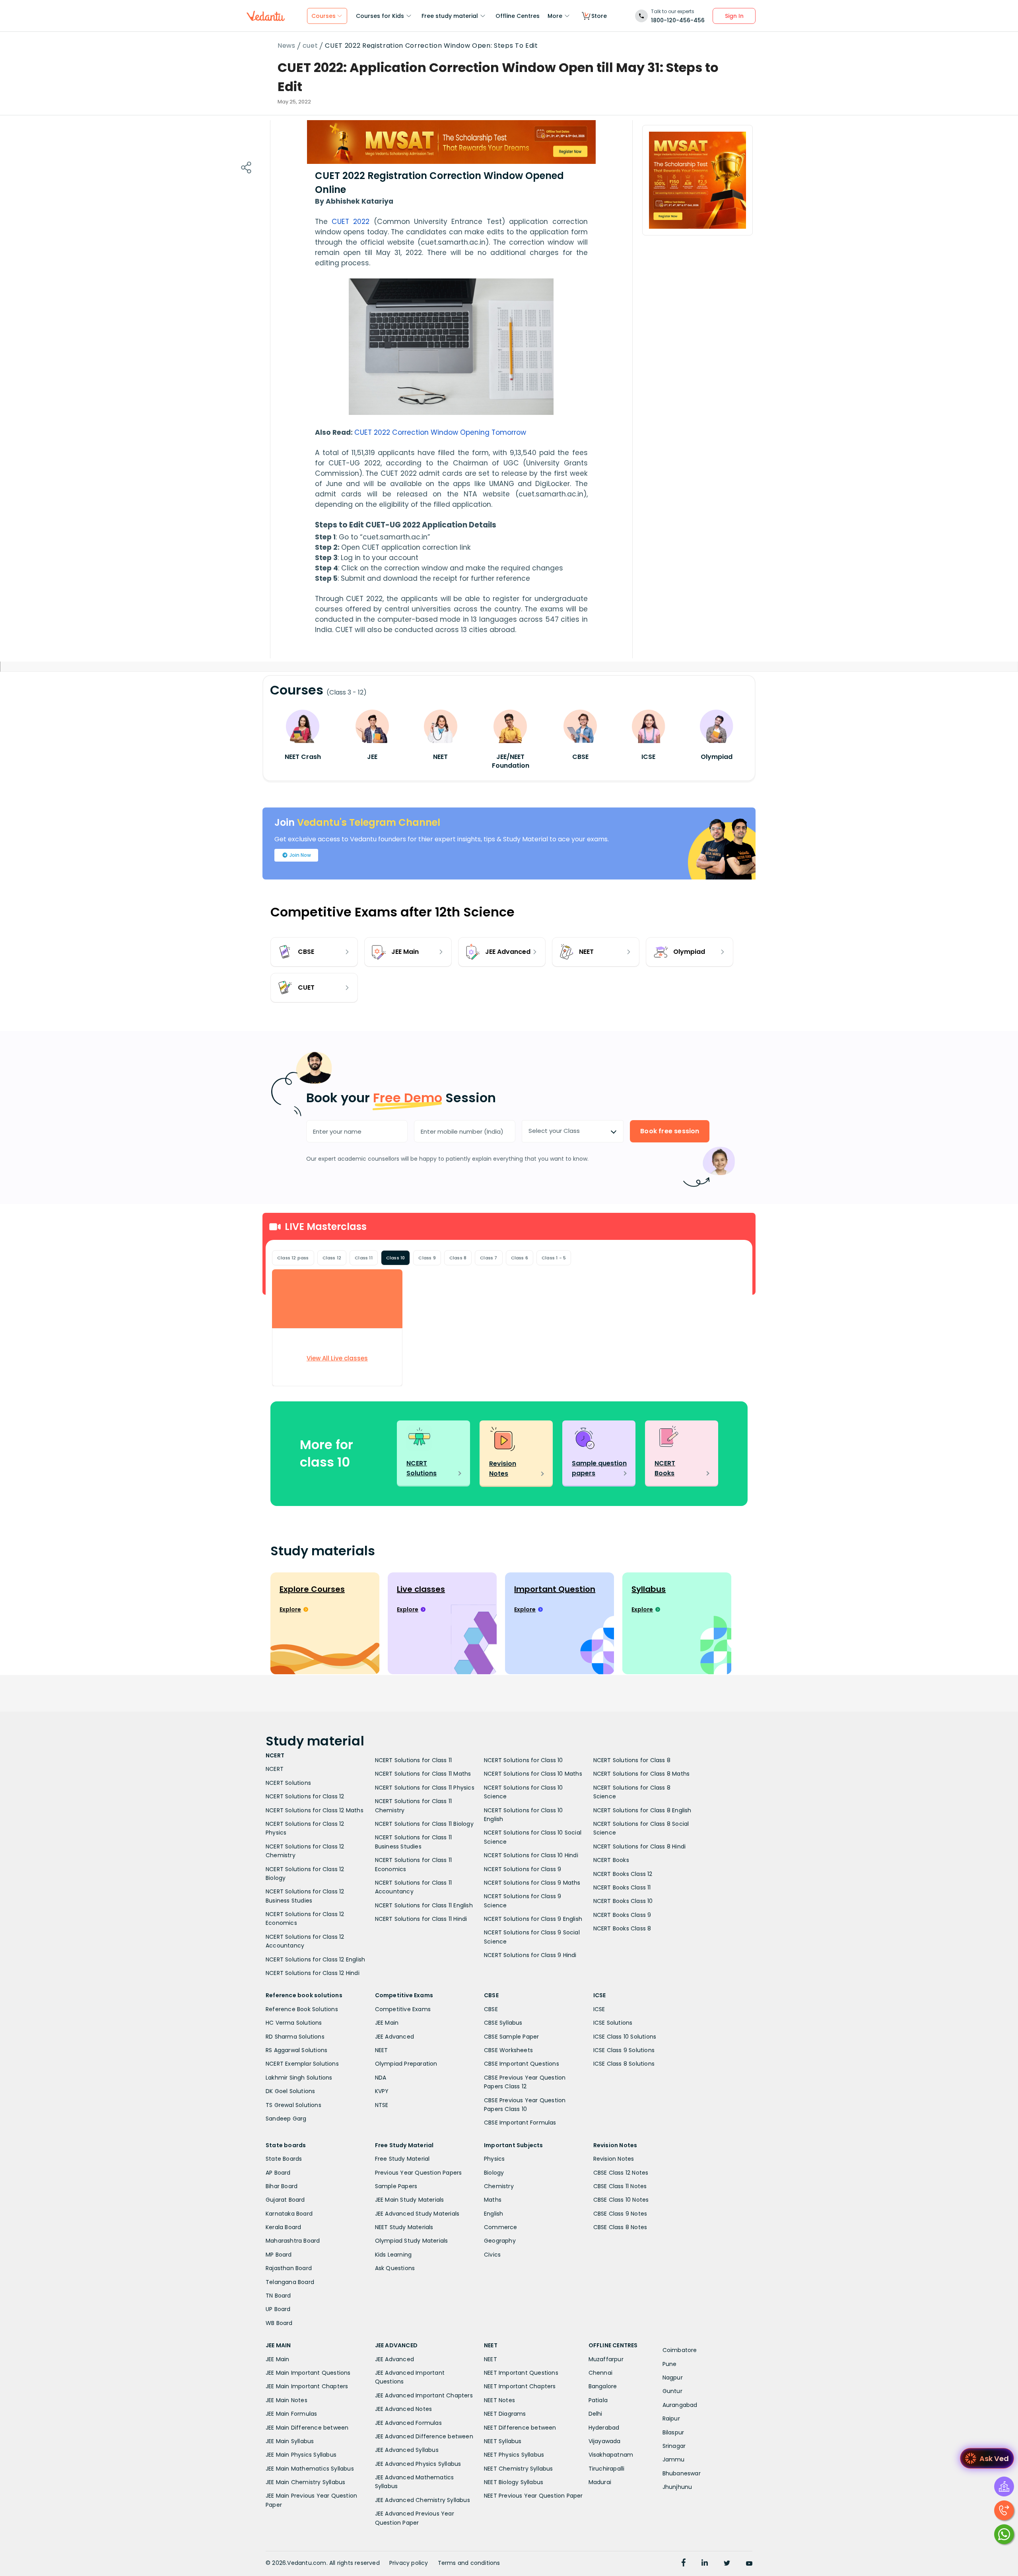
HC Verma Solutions (294, 2023)
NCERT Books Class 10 (623, 1901)
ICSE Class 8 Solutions (624, 2064)
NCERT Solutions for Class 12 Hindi (313, 1973)
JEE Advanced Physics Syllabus (418, 2464)
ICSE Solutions (613, 2023)
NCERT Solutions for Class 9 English (533, 1919)
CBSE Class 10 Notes (621, 2200)
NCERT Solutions (288, 1783)
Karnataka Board (289, 2214)
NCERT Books (611, 1860)
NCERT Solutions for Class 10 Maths (533, 1774)
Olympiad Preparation (406, 2064)
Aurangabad (680, 2405)
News (287, 46)
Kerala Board (283, 2227)
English (493, 2214)
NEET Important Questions (521, 2373)
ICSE (599, 2009)
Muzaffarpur (606, 2359)
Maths (493, 2200)
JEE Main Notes (287, 2400)
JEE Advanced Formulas (408, 2423)
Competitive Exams (403, 2009)
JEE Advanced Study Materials (417, 2214)
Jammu (674, 2459)
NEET (382, 2050)
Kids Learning (393, 2255)
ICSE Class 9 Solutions (624, 2050)
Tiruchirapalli (607, 2469)
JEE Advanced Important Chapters (424, 2395)
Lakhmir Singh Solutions (299, 2078)
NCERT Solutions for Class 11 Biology (424, 1824)
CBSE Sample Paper (511, 2037)
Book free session (670, 1131)
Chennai (600, 2373)
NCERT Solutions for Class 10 (524, 1760)
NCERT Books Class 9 (622, 1915)
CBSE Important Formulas (520, 2123)
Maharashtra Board (293, 2241)
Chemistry (499, 2186)
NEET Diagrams (505, 2414)
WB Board (279, 2323)
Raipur (671, 2418)
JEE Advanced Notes (404, 2409)
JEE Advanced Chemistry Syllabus (423, 2500)
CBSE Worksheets (508, 2050)
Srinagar (674, 2446)
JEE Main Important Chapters (307, 2386)
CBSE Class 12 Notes (621, 2173)
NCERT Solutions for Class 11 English (424, 1905)
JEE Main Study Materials (410, 2200)
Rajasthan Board (289, 2268)
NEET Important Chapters (520, 2386)
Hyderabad (604, 2428)
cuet (310, 46)
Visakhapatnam (611, 2455)
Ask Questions (395, 2268)
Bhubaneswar (682, 2473)
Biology (494, 2173)
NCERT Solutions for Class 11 (414, 1760)
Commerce (501, 2227)
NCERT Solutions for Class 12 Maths (315, 1810)
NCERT (275, 1769)
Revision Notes (614, 2159)
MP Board (279, 2255)
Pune (670, 2364)
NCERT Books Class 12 (623, 1874)
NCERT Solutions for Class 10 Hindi (531, 1855)
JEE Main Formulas (291, 2414)
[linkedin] (705, 2564)
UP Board (278, 2309)
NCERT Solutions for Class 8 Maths (642, 1774)
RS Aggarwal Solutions (296, 2050)
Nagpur (673, 2378)
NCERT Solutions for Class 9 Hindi (530, 1955)
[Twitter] (727, 2564)
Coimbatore (680, 2350)
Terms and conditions (469, 2563)
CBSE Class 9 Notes (620, 2214)
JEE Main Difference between (307, 2428)
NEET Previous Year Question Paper (533, 2496)
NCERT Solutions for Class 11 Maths (423, 1774)
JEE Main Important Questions (308, 2373)
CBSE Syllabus (503, 2023)
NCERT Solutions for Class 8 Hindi (640, 1846)
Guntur (672, 2391)
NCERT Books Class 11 (622, 1887)
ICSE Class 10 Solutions (625, 2037)
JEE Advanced (394, 2037)
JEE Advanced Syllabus (407, 2450)
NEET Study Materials (404, 2227)
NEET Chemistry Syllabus (519, 2469)
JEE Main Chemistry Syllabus (305, 2482)
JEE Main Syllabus (290, 2441)
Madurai (600, 2482)
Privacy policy (409, 2563)
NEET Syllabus (503, 2441)
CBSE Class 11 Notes (620, 2186)
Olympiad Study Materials (412, 2241)
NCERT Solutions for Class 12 (305, 1796)
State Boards (284, 2159)
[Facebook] (684, 2564)
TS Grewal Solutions (293, 2105)
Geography (500, 2241)
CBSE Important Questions (522, 2064)
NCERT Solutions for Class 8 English (642, 1810)
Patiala (598, 2400)
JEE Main (387, 2023)
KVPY (382, 2091)
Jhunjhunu (677, 2487)
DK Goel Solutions (290, 2091)
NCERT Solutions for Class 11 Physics (425, 1788)
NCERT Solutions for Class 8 (632, 1760)
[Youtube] (749, 2564)
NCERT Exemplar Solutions (302, 2064)
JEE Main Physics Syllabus (301, 2455)
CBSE (491, 2009)
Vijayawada (605, 2441)
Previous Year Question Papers (419, 2173)
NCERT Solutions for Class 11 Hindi (421, 1919)
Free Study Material (402, 2159)
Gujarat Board (285, 2200)
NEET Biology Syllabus (514, 2482)
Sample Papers (396, 2186)
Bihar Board (282, 2186)
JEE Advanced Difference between (424, 2436)
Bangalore (603, 2386)
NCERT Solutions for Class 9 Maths (532, 1883)
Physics (494, 2159)
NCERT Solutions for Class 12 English (315, 1959)
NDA (381, 2078)
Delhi (595, 2414)
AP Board (278, 2173)
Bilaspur (673, 2432)
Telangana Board (290, 2282)
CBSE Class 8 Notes (620, 2227)
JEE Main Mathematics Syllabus (310, 2469)
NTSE (382, 2105)
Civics (492, 2255)
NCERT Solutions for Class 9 (523, 1869)
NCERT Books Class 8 (622, 1928)
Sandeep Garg (286, 2119)
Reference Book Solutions (302, 2009)
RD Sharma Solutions (295, 2037)
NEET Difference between (520, 2428)
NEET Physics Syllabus (514, 2455)
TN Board (278, 2296)
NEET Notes (499, 2400)
